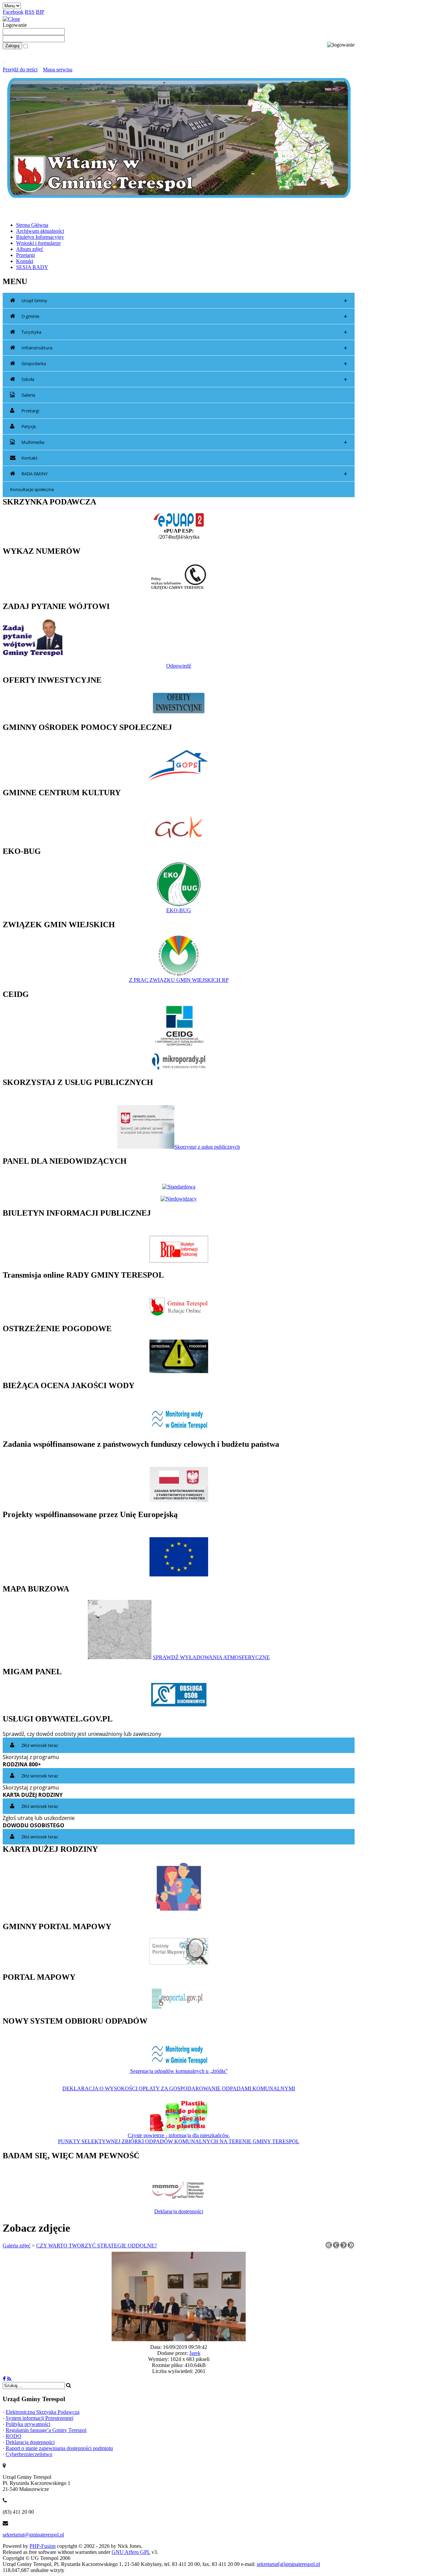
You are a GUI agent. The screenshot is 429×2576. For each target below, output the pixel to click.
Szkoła (184, 379)
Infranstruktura (184, 348)
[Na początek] (329, 2247)
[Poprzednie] (336, 2247)
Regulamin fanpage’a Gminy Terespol (46, 2430)
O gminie (184, 316)
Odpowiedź (179, 666)
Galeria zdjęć (17, 2246)
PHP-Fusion (43, 2546)
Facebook (13, 12)
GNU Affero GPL (131, 2552)
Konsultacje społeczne (32, 489)
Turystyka (184, 332)
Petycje (29, 426)
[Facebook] (4, 2379)
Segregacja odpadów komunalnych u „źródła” (179, 2071)
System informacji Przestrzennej (40, 2418)
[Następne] (344, 2247)
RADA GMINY (184, 474)
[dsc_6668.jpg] (179, 2339)
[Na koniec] (351, 2247)
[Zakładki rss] (9, 2379)
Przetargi (30, 411)
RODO (14, 2436)
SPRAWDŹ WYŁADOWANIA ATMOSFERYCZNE (211, 1657)
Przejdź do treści (20, 70)
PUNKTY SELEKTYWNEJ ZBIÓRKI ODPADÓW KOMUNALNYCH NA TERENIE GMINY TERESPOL (179, 2141)
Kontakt (29, 458)
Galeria (28, 395)
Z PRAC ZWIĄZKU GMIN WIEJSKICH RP (179, 980)
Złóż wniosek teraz (40, 1745)
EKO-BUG (179, 910)
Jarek (195, 2353)
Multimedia (184, 442)
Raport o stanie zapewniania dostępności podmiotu (59, 2448)
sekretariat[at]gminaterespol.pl (288, 2564)
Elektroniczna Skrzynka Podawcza (43, 2412)
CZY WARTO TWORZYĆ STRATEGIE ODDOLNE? (97, 2246)
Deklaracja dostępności (179, 2211)
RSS (30, 12)
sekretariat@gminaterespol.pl (33, 2535)
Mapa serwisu (58, 70)
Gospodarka (184, 364)
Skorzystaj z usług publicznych (207, 1147)
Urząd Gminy (184, 301)
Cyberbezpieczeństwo (29, 2454)
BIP (40, 12)
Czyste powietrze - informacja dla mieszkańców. (179, 2135)
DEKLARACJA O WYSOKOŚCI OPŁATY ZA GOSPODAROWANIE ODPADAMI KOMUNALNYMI (179, 2088)
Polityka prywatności (28, 2424)
